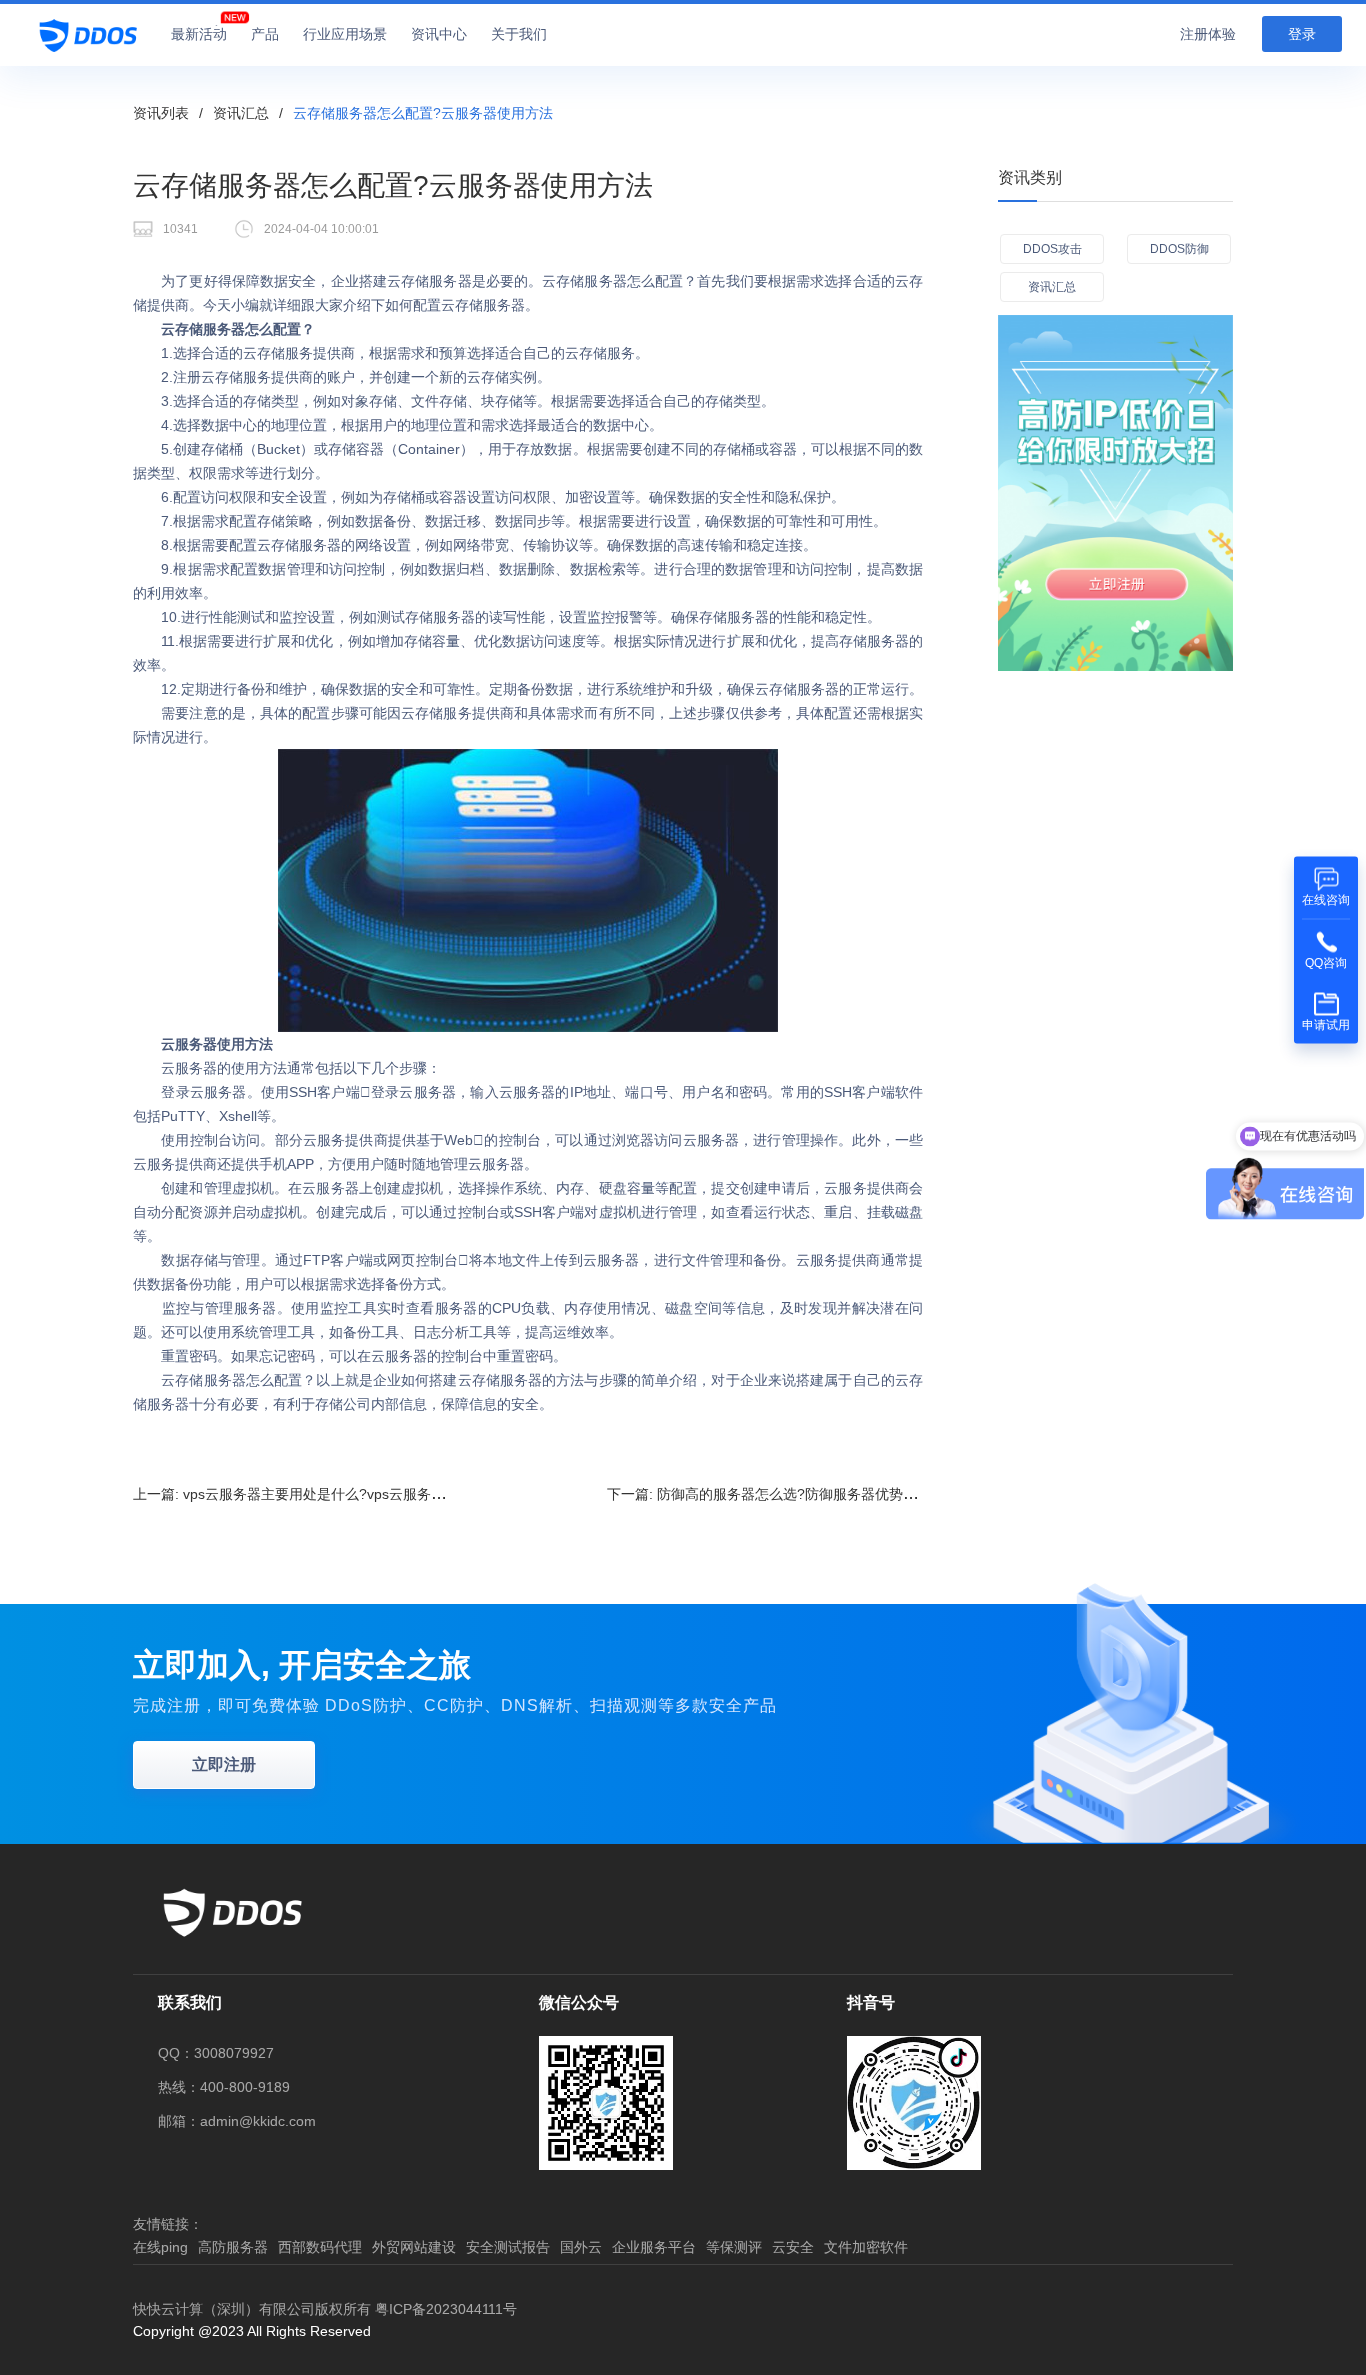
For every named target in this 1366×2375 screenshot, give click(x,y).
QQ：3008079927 (216, 2053)
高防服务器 (233, 2247)
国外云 (581, 2247)
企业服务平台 (654, 2247)
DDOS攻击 (1052, 249)
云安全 (793, 2247)
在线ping (160, 2247)
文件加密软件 (866, 2247)
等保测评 (734, 2247)
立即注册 (224, 1764)
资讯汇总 (241, 113)
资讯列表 (161, 113)
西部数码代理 (320, 2247)
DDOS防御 (1179, 249)
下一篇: (776, 1494)
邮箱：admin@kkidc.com (237, 2121)
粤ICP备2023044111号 (446, 2309)
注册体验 (1208, 34)
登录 (1302, 34)
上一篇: (317, 1494)
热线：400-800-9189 (224, 2087)
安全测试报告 (508, 2247)
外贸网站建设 (414, 2247)
